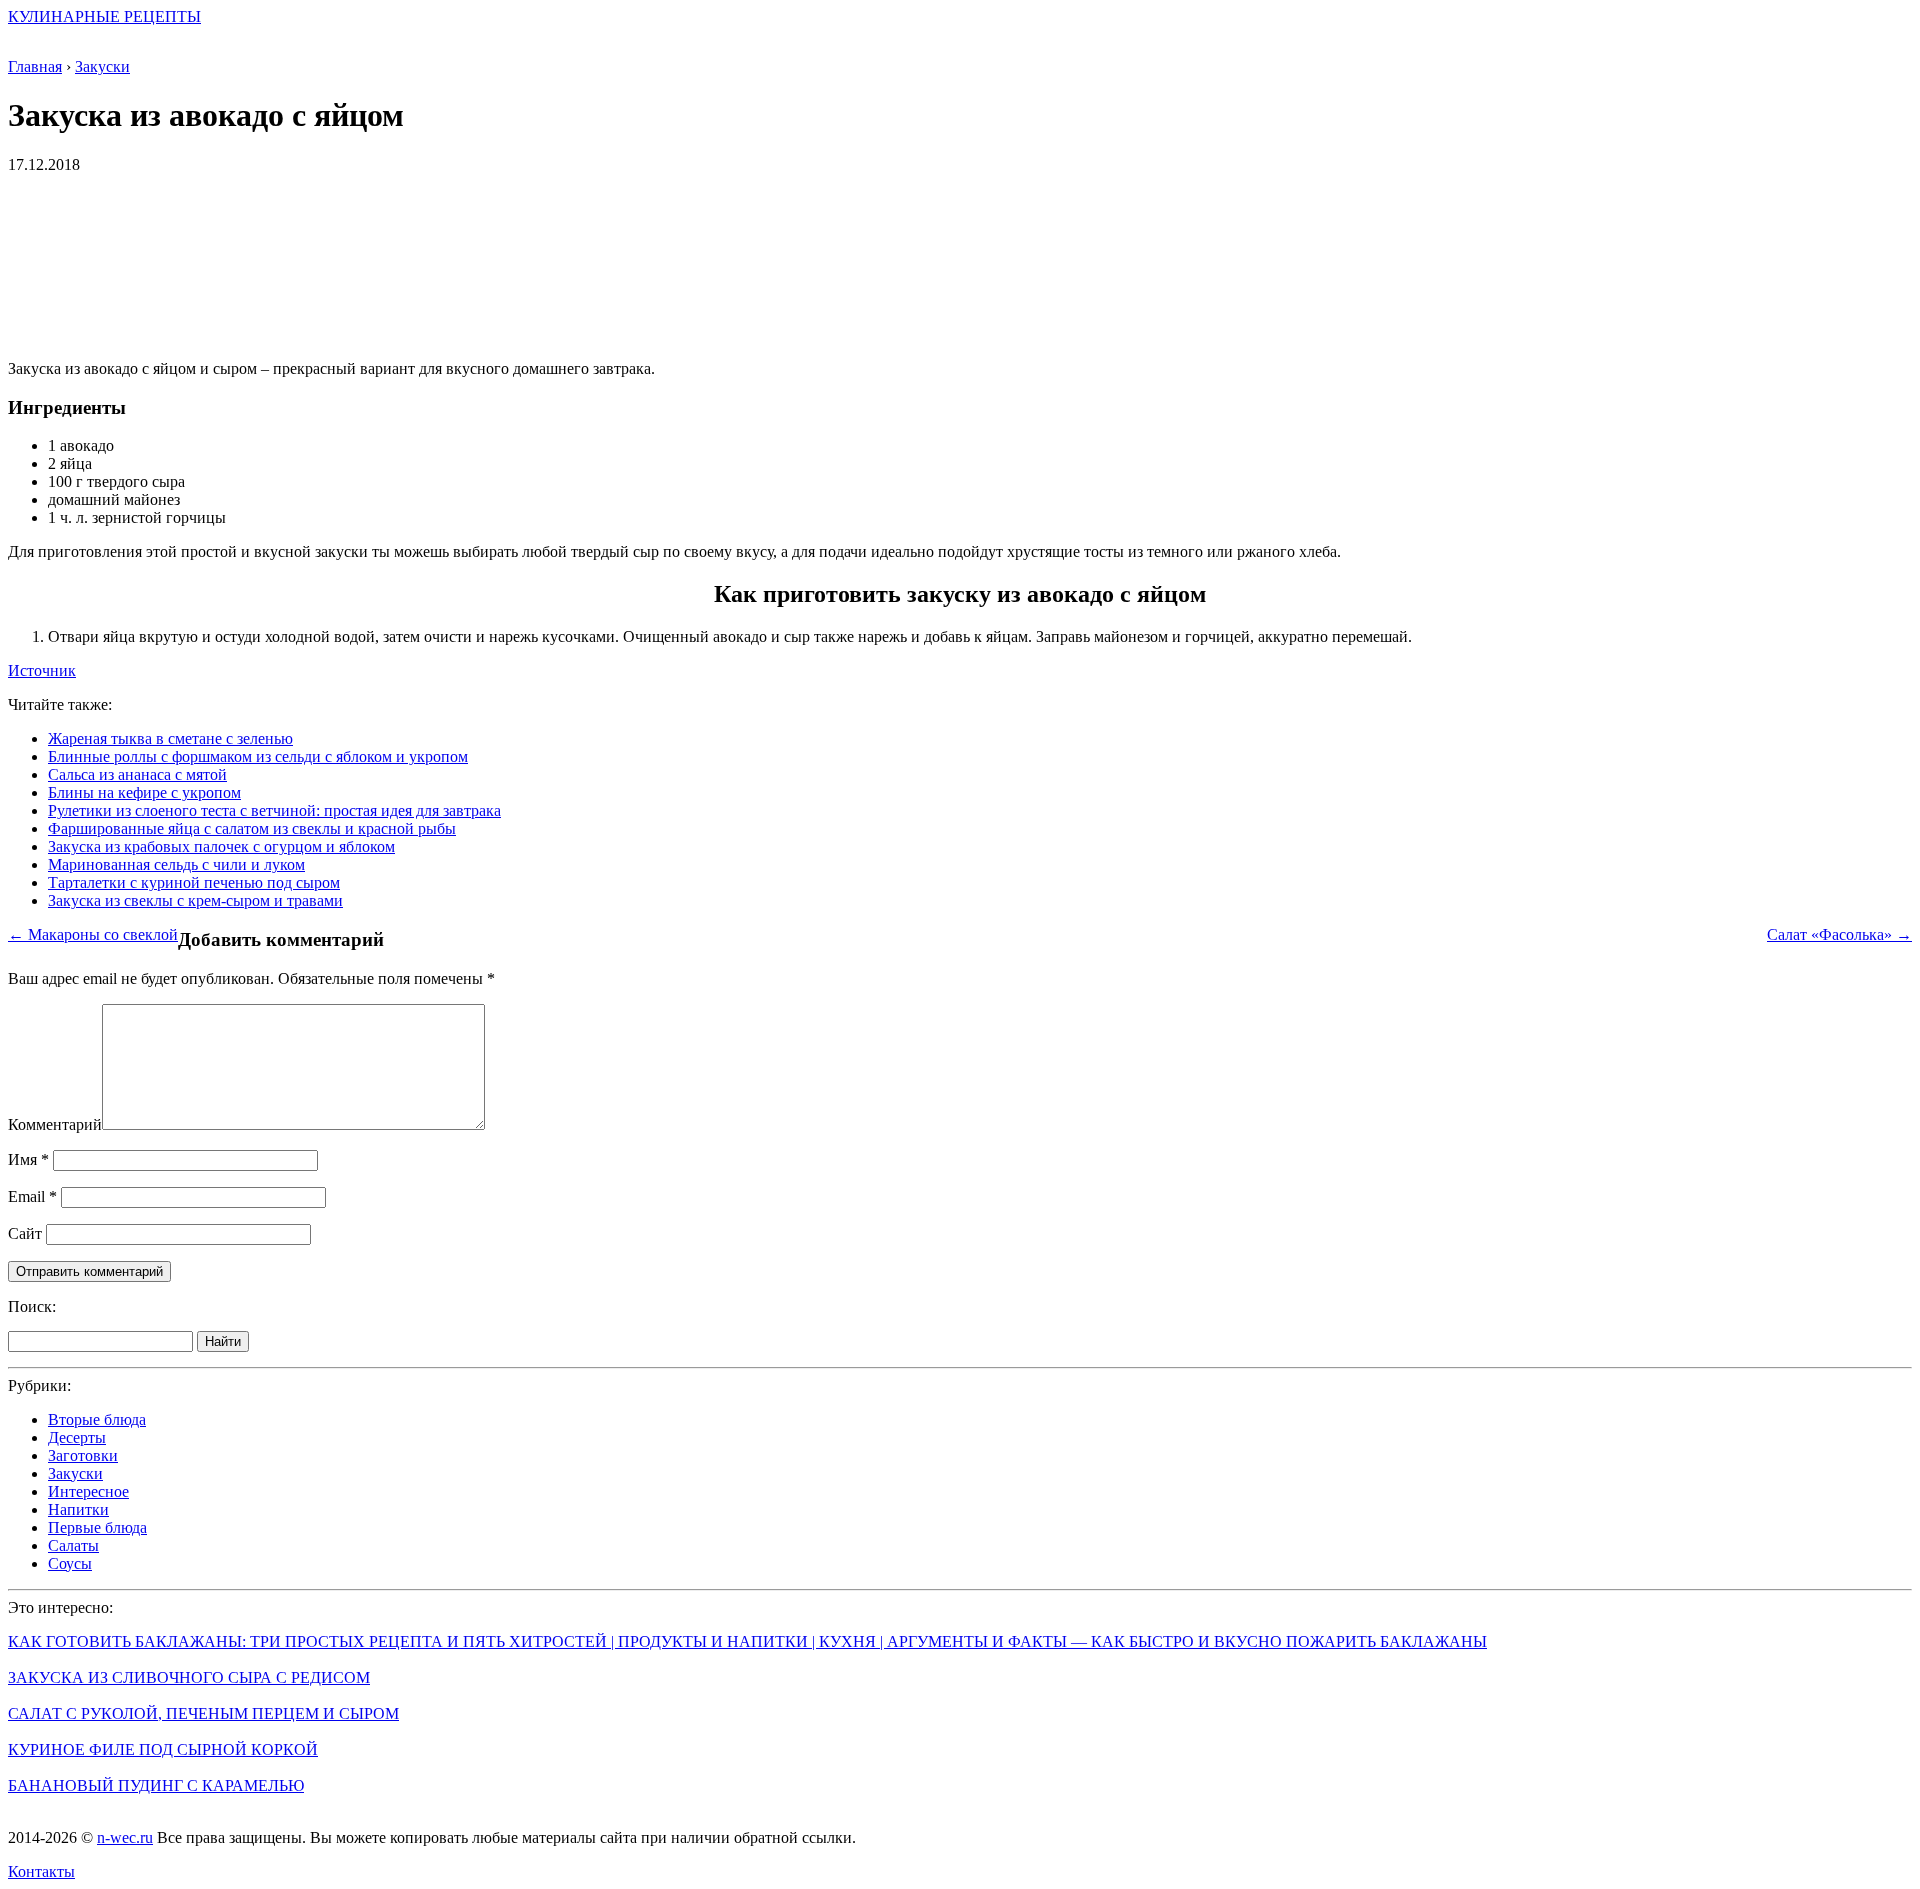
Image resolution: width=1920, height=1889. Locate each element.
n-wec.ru (125, 1837)
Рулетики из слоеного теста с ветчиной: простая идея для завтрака (274, 810)
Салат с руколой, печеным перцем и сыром (203, 1713)
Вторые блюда (97, 1419)
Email (32, 1196)
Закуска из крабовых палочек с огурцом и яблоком (221, 846)
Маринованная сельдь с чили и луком (176, 864)
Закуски (75, 1473)
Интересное (88, 1491)
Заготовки (83, 1455)
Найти (223, 1341)
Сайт (25, 1233)
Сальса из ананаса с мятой (137, 774)
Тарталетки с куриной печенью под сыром (194, 882)
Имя (28, 1159)
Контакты (41, 1871)
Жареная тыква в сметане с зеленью (170, 738)
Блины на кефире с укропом (144, 792)
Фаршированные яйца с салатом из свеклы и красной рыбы (252, 828)
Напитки (78, 1509)
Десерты (77, 1437)
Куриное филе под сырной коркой (163, 1749)
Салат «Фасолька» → (1839, 934)
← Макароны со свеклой (93, 934)
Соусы (70, 1563)
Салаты (73, 1545)
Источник (42, 670)
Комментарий (55, 1124)
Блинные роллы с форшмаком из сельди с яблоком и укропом (258, 756)
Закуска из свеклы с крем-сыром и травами (195, 900)
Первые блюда (97, 1527)
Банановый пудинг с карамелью (156, 1785)
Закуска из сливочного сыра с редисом (189, 1677)
